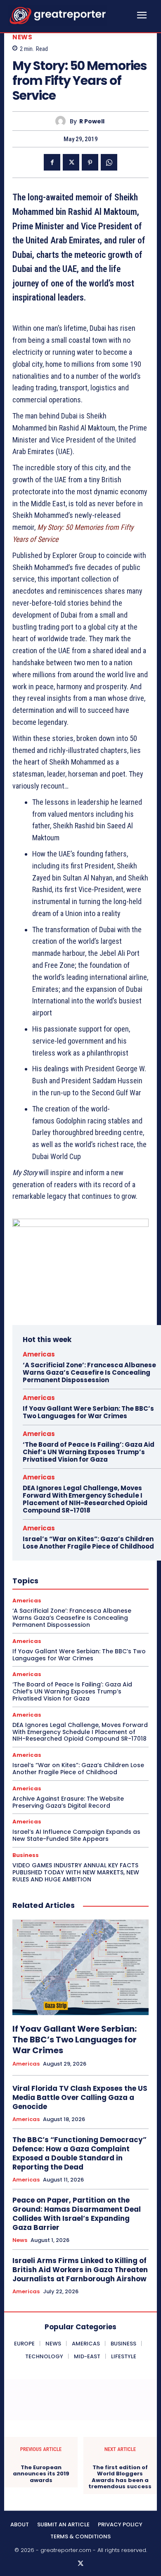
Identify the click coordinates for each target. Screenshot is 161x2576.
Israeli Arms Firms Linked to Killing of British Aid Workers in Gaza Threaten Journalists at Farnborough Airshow (80, 2270)
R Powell (92, 121)
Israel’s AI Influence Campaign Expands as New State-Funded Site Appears (76, 1835)
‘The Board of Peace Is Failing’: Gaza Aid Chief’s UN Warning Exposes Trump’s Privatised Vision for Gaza (89, 1452)
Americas (39, 1354)
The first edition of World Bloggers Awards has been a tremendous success (120, 2477)
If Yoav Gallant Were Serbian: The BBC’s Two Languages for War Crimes (88, 1412)
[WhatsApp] (109, 162)
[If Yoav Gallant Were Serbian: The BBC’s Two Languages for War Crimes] (80, 1967)
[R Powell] (63, 121)
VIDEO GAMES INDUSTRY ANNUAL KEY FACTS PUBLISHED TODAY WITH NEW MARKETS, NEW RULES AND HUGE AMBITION (76, 1872)
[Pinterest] (90, 162)
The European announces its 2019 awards (41, 2474)
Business (26, 1855)
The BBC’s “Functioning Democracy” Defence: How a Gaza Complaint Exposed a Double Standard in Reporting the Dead (79, 2153)
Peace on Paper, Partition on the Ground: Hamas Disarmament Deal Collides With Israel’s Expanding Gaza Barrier (77, 2214)
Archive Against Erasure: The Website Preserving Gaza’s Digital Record (68, 1802)
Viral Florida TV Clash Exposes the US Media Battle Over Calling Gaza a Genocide (80, 2097)
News (22, 37)
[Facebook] (52, 162)
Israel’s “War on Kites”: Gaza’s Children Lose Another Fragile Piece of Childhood (88, 1543)
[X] (71, 162)
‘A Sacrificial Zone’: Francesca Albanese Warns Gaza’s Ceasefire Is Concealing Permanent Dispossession (89, 1372)
